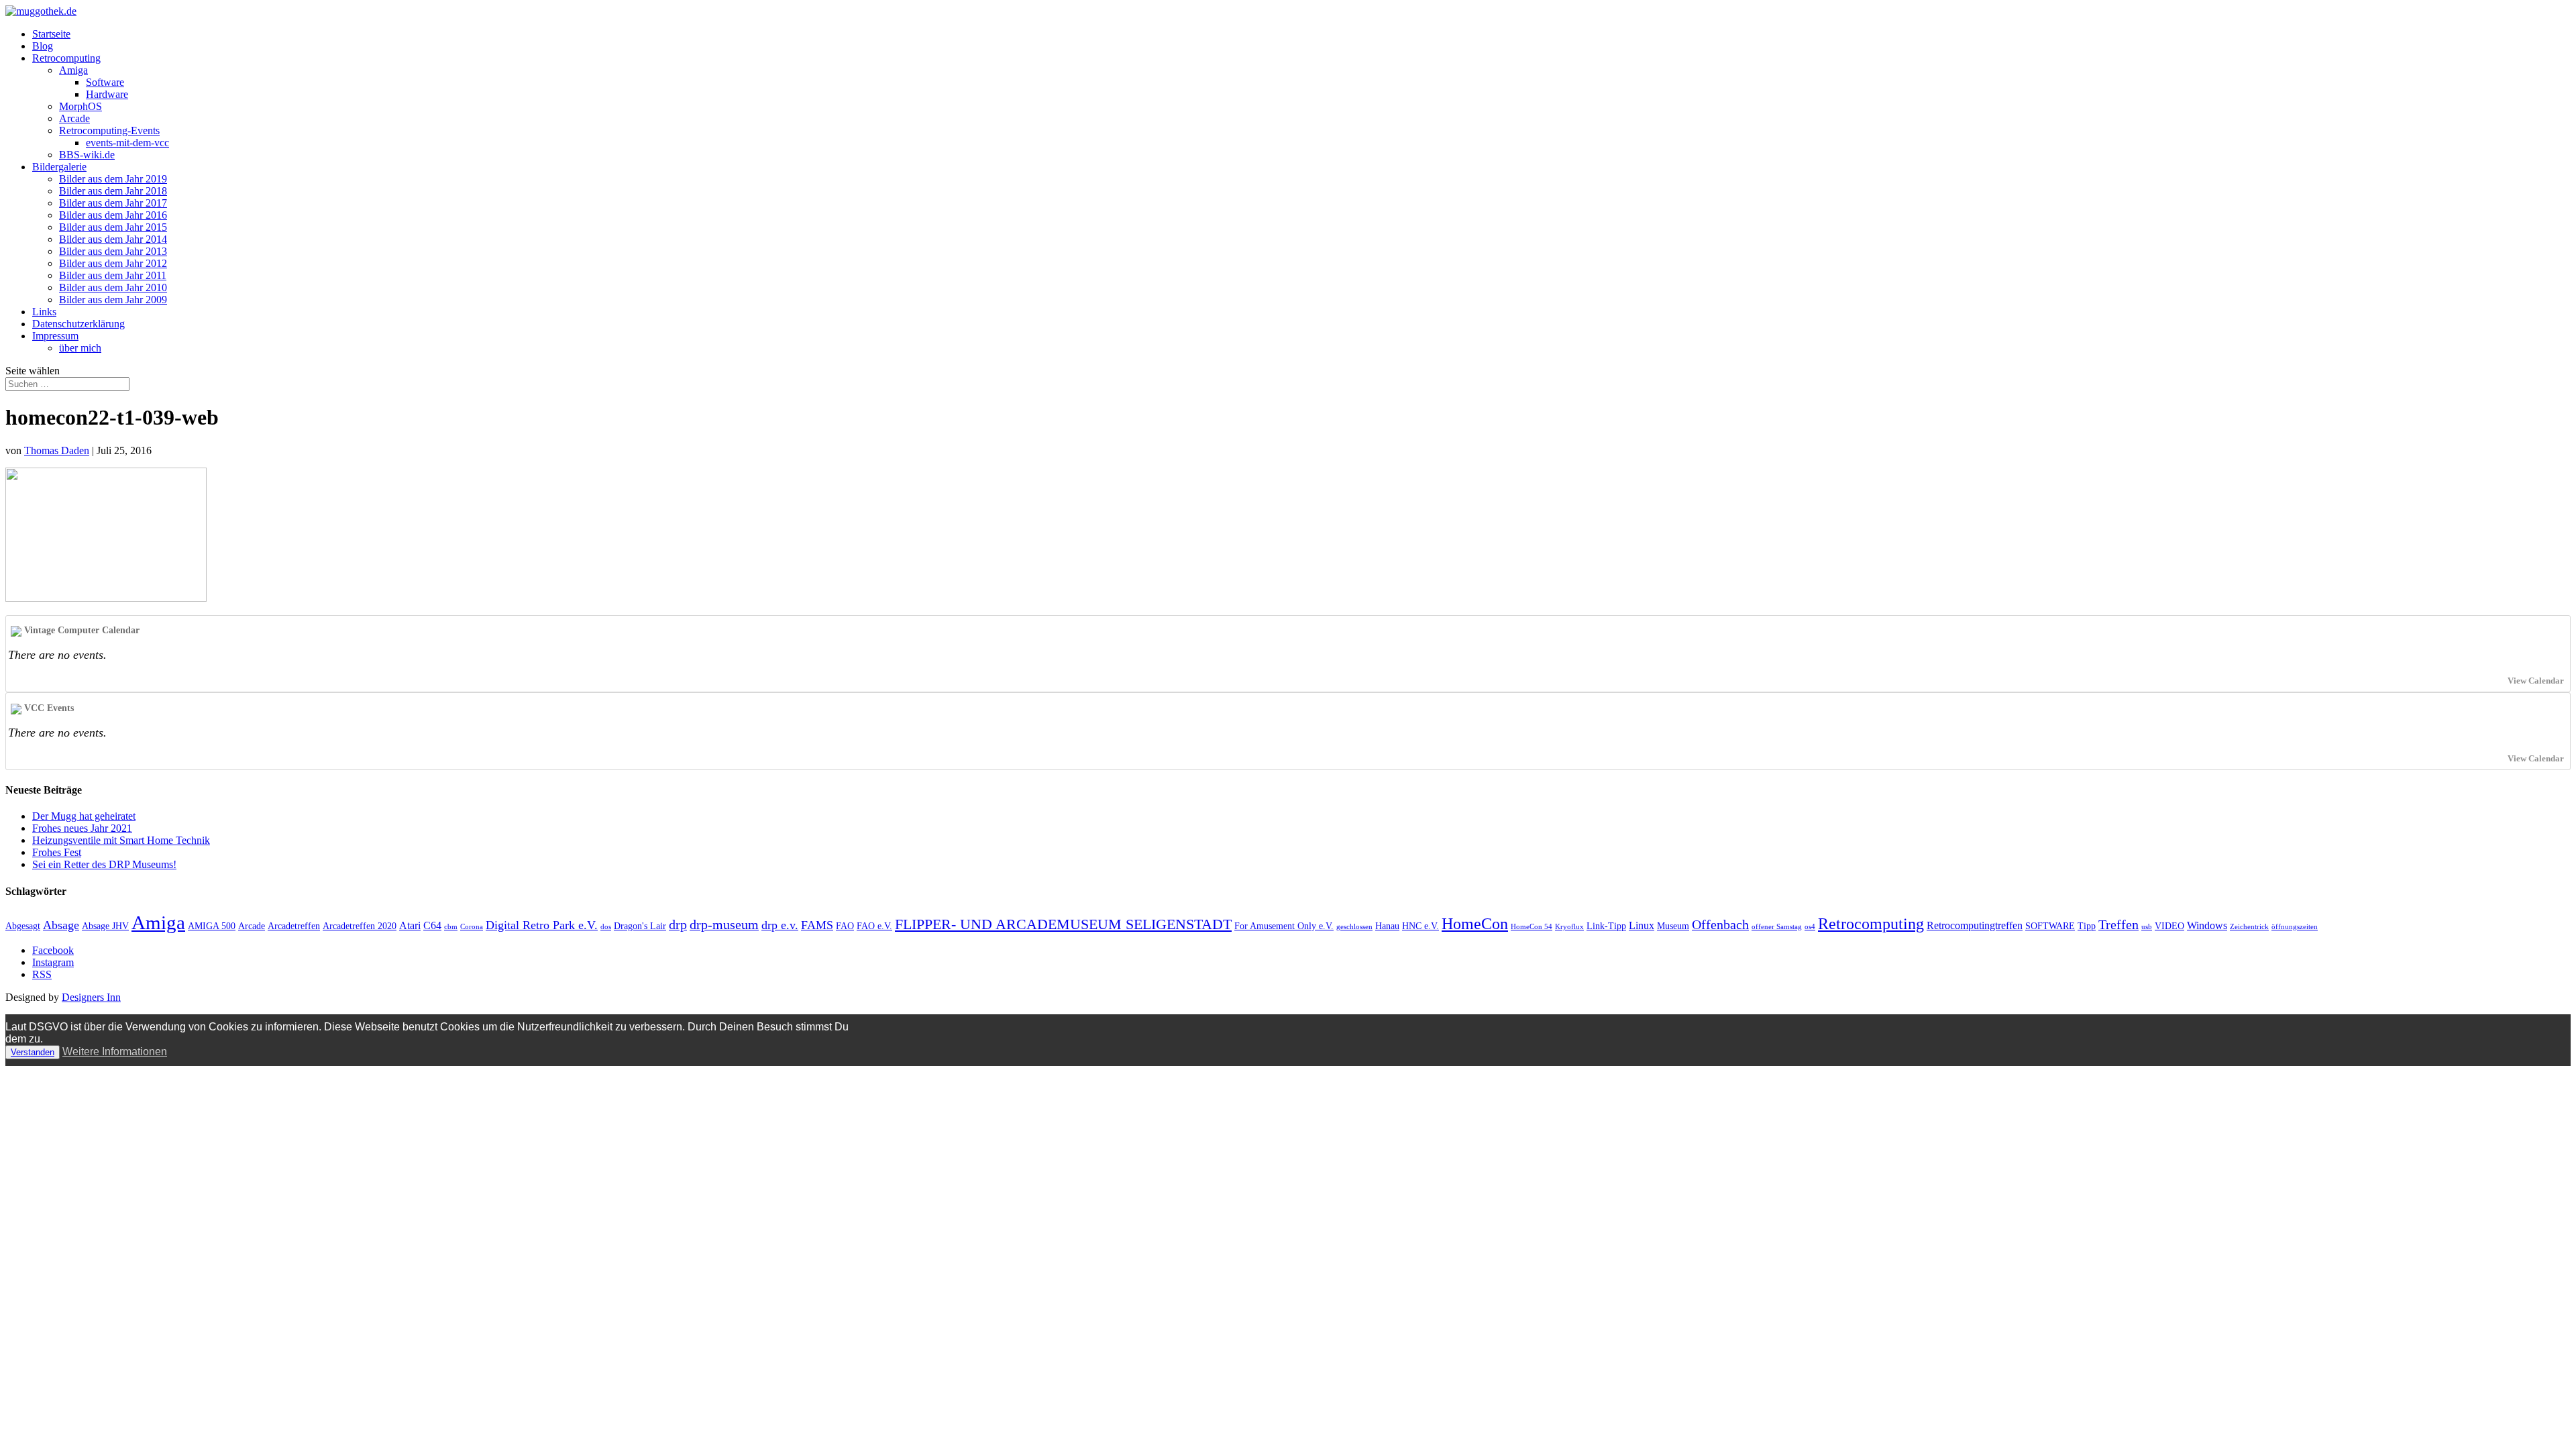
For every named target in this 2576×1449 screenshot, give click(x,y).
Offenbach (1720, 924)
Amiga (73, 70)
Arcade (74, 118)
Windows (2207, 925)
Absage (61, 925)
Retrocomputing (66, 58)
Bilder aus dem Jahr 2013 (113, 251)
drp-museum (724, 924)
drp (678, 924)
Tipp (2087, 926)
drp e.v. (780, 925)
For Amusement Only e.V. (1284, 926)
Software (105, 82)
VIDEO (2169, 926)
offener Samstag (1777, 927)
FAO (845, 926)
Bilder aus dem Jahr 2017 (113, 203)
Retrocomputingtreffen (1975, 925)
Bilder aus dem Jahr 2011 (113, 275)
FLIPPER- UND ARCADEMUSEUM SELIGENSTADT (1063, 924)
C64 (432, 925)
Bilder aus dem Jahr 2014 (113, 239)
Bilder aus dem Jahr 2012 (113, 263)
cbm (451, 927)
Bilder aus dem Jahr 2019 (113, 179)
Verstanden (33, 1052)
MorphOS (80, 106)
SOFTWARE (2050, 926)
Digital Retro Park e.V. (542, 925)
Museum (1673, 926)
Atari (410, 925)
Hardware (107, 94)
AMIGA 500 (212, 926)
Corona (472, 927)
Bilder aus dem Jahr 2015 (113, 227)
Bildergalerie (59, 167)
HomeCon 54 (1532, 927)
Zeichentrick (2249, 927)
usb (2147, 927)
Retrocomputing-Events (109, 130)
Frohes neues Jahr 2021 (82, 828)
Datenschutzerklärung (78, 324)
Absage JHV (105, 926)
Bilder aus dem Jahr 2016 (113, 215)
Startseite (51, 34)
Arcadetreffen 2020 (360, 926)
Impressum (55, 336)
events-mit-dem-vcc (127, 143)
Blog (43, 46)
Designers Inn (91, 997)
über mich (80, 348)
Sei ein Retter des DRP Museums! (104, 864)
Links (44, 312)
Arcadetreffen (294, 926)
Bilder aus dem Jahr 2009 (113, 300)
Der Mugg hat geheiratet (84, 816)
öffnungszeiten (2295, 927)
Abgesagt (23, 926)
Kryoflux (1569, 927)
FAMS (817, 925)
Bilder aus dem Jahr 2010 (113, 287)
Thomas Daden (57, 450)
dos (606, 927)
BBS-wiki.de (87, 155)
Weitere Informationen (115, 1052)
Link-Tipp (1606, 926)
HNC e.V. (1420, 926)
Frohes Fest (57, 852)
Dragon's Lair (640, 926)
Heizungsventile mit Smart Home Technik (121, 840)
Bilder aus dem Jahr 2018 (113, 191)
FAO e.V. (874, 926)
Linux (1642, 925)
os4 (1810, 927)
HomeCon (1475, 924)
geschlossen (1354, 927)
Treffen (2118, 924)
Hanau (1387, 926)
